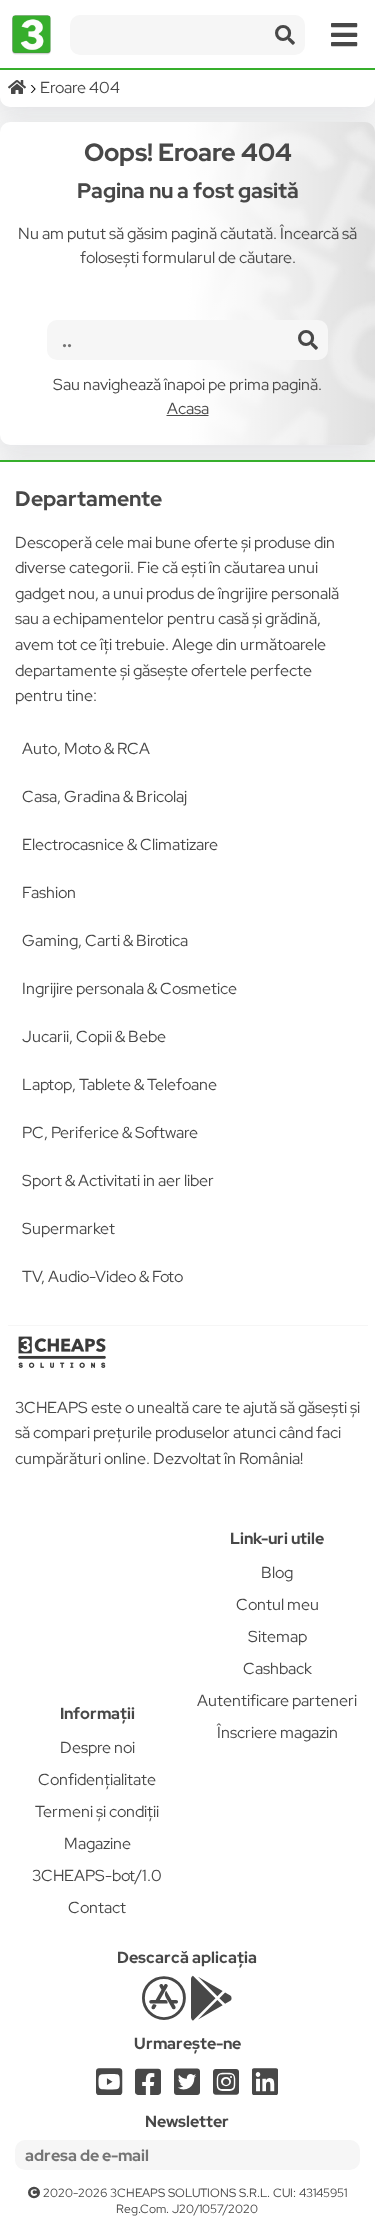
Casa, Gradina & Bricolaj (104, 796)
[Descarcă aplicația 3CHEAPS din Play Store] (211, 2009)
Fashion (49, 892)
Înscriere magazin (277, 1732)
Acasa (188, 408)
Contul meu (277, 1604)
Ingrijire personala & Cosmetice (129, 988)
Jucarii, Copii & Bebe (94, 1036)
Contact (97, 1907)
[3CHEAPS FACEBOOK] (148, 2087)
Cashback (277, 1668)
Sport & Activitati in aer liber (118, 1180)
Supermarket (68, 1228)
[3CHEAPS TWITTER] (187, 2087)
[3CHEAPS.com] (31, 35)
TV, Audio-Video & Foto (102, 1276)
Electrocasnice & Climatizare (120, 844)
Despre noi (97, 1747)
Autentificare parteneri (277, 1700)
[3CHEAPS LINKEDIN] (265, 2087)
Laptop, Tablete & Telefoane (119, 1084)
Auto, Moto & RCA (86, 748)
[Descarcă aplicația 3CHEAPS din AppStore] (163, 2009)
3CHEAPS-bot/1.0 (97, 1875)
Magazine (97, 1843)
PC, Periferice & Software (110, 1132)
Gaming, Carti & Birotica (105, 940)
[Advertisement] (98, 1593)
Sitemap (277, 1636)
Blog (277, 1572)
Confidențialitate (97, 1779)
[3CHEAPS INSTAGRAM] (226, 2087)
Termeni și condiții (97, 1811)
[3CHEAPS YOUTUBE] (109, 2087)
